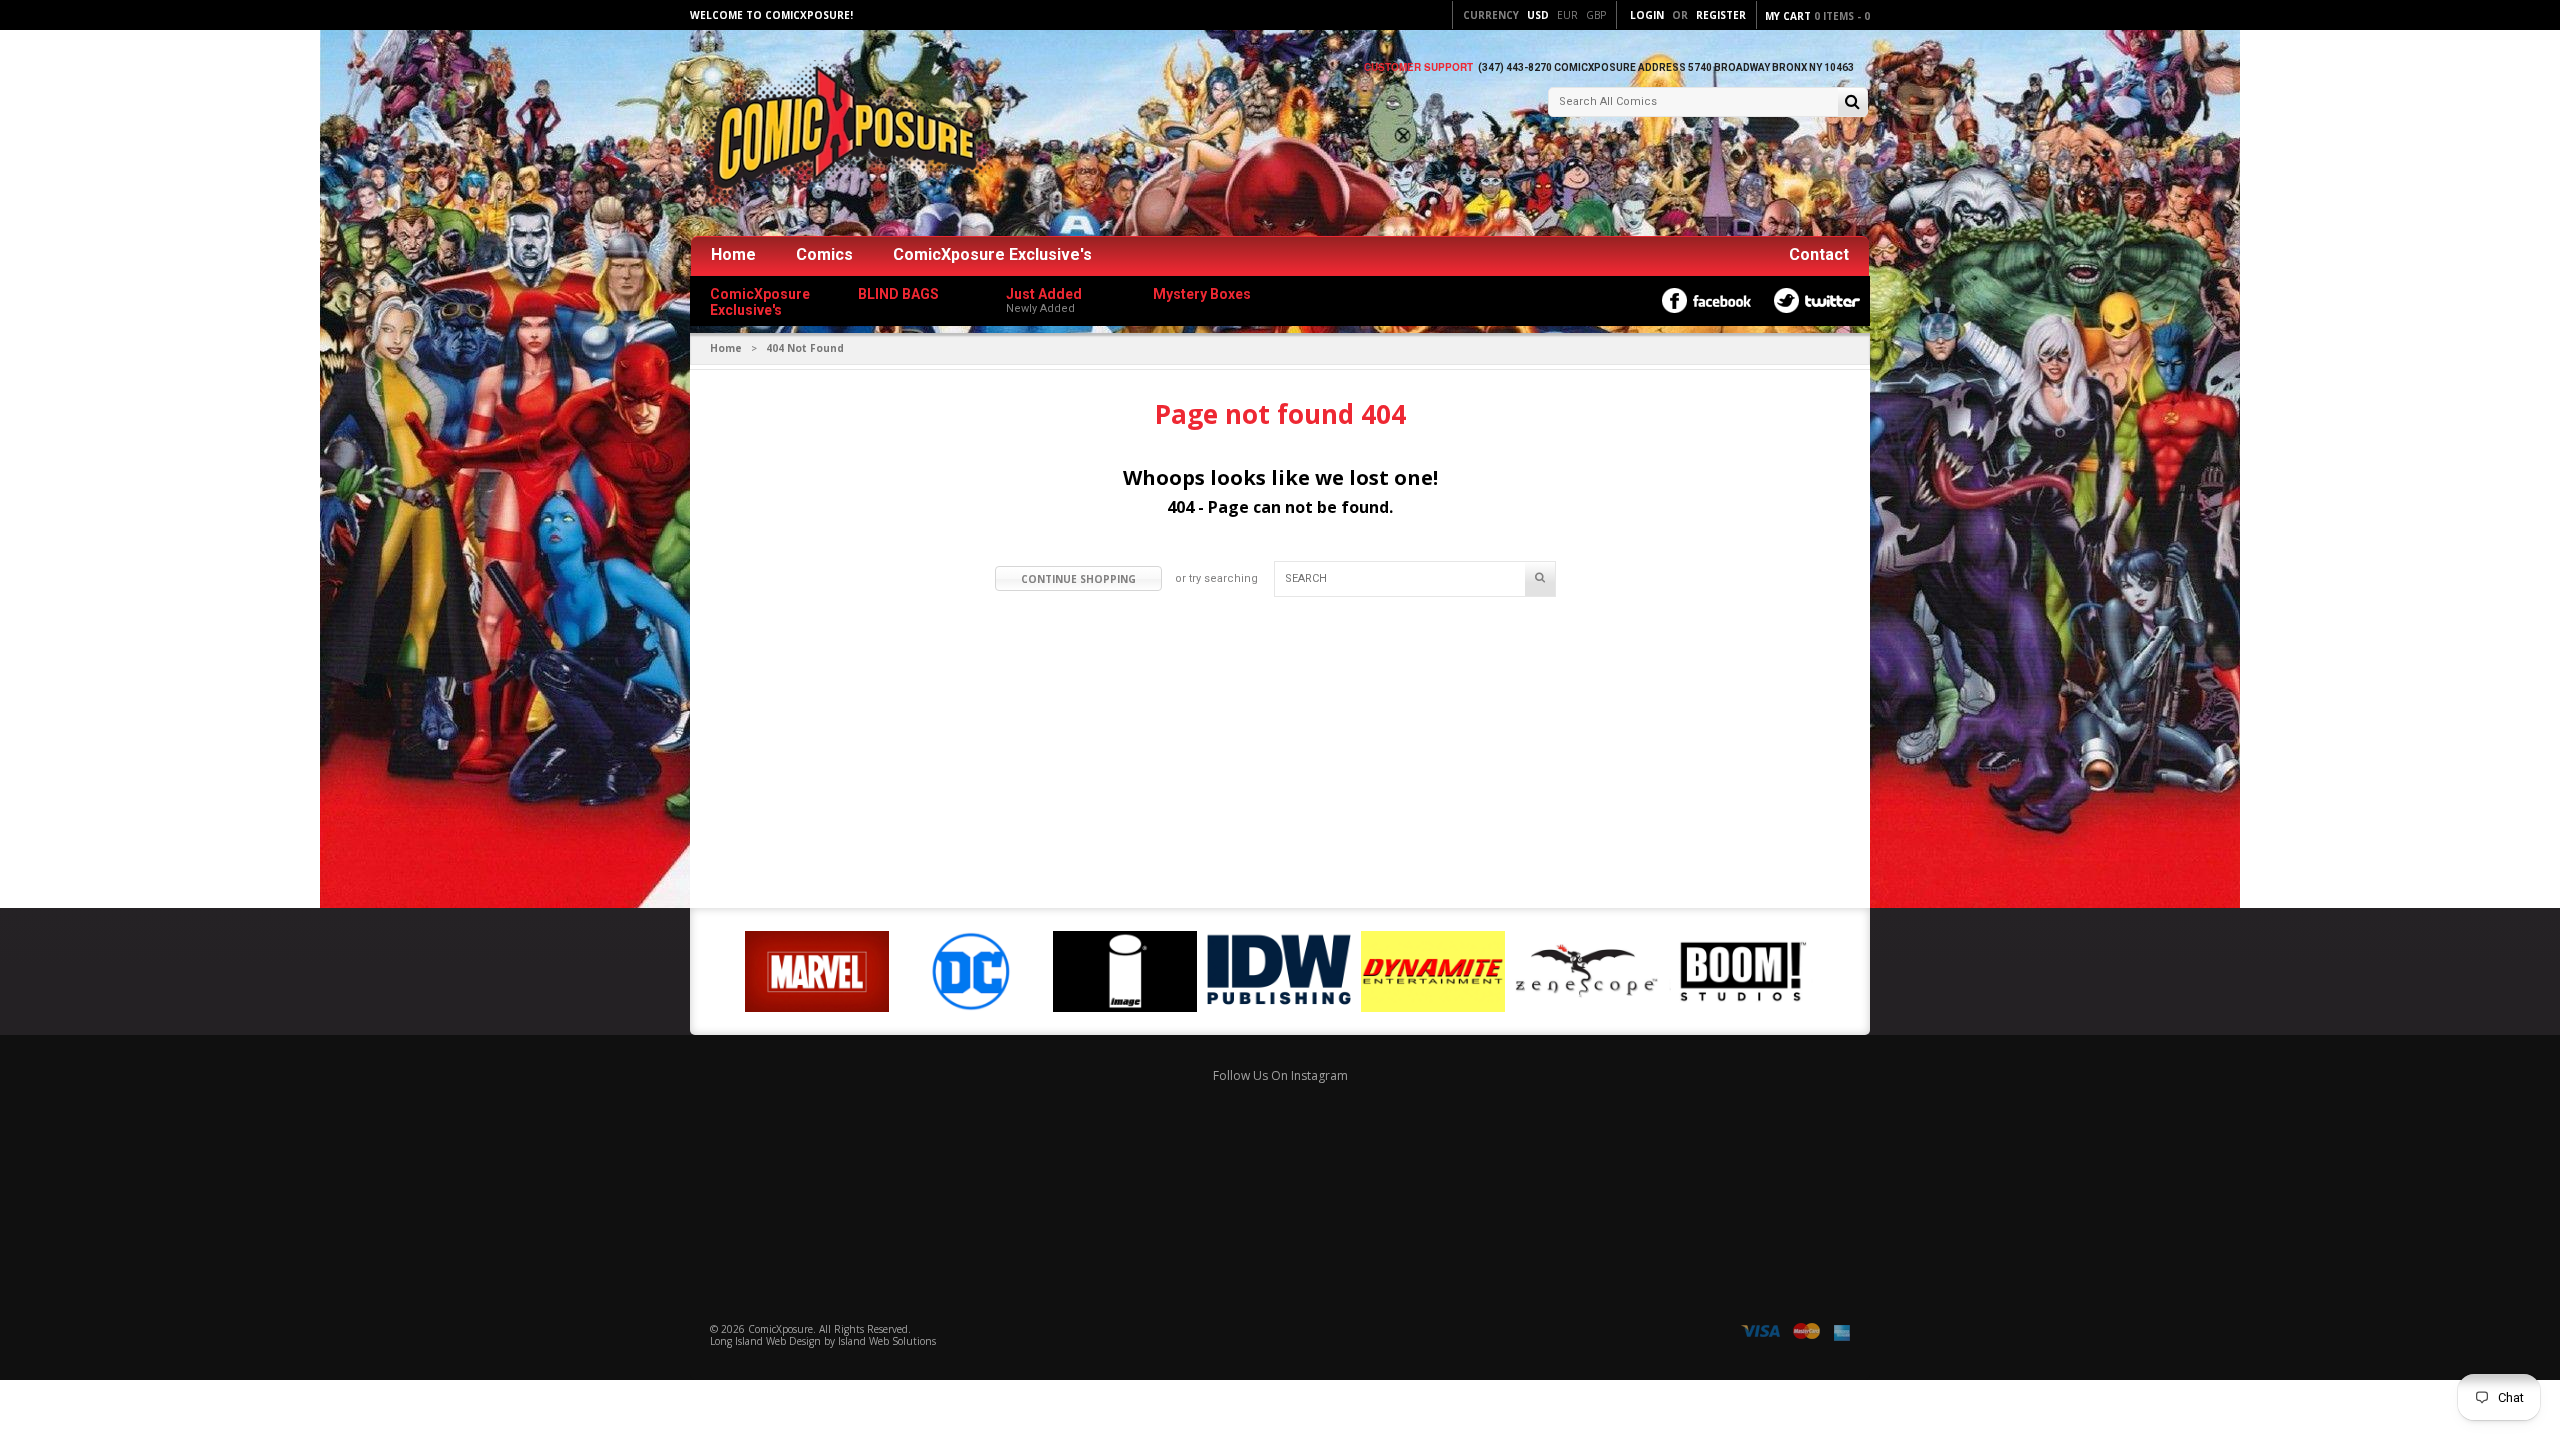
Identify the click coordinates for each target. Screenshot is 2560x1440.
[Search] (1852, 103)
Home (733, 254)
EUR (1567, 15)
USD (1538, 15)
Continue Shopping (1078, 579)
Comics (824, 254)
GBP (1596, 15)
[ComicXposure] (840, 134)
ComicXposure (780, 1329)
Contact (1819, 254)
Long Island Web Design (765, 1341)
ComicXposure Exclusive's (992, 254)
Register (1721, 15)
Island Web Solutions (887, 1341)
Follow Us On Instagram (1280, 1075)
